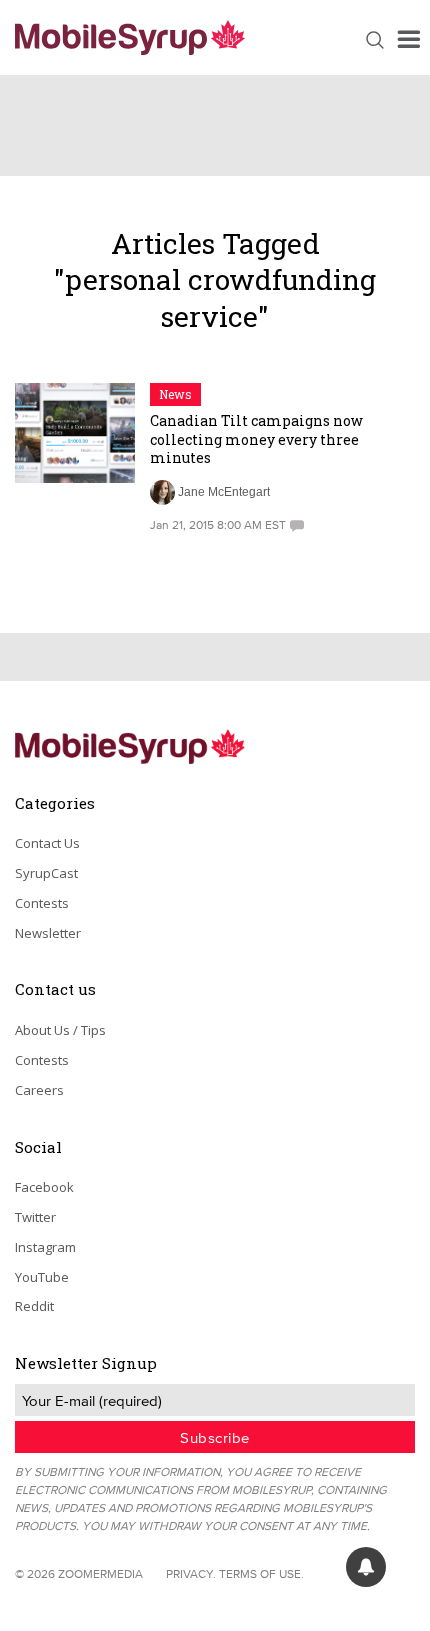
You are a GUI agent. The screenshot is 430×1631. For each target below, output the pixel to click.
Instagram (45, 1247)
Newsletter (48, 933)
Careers (39, 1090)
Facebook (44, 1187)
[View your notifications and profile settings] (366, 1567)
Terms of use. (261, 1573)
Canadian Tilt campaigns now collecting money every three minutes (256, 438)
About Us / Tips (60, 1030)
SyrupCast (46, 873)
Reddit (34, 1306)
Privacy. (191, 1573)
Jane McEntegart (224, 492)
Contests (42, 903)
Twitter (35, 1217)
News (175, 394)
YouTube (42, 1277)
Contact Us (47, 843)
